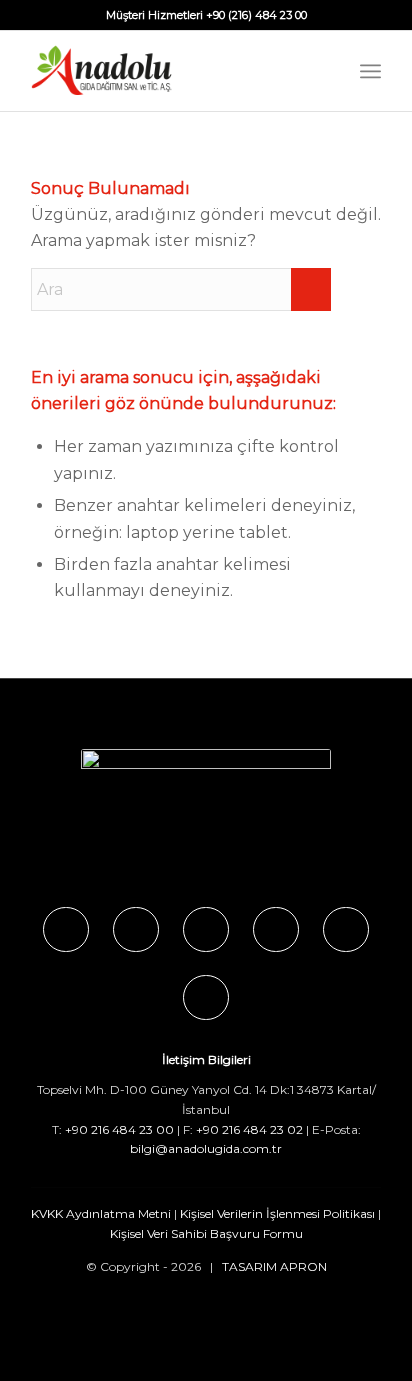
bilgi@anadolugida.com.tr (206, 1148)
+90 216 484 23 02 (249, 1129)
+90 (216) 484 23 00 (256, 15)
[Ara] (326, 71)
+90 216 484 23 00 (119, 1129)
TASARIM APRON (274, 1266)
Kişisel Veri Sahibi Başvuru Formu (206, 1233)
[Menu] (370, 71)
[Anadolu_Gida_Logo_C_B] (171, 71)
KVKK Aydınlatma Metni (101, 1213)
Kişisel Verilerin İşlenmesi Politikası (277, 1213)
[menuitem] (326, 71)
